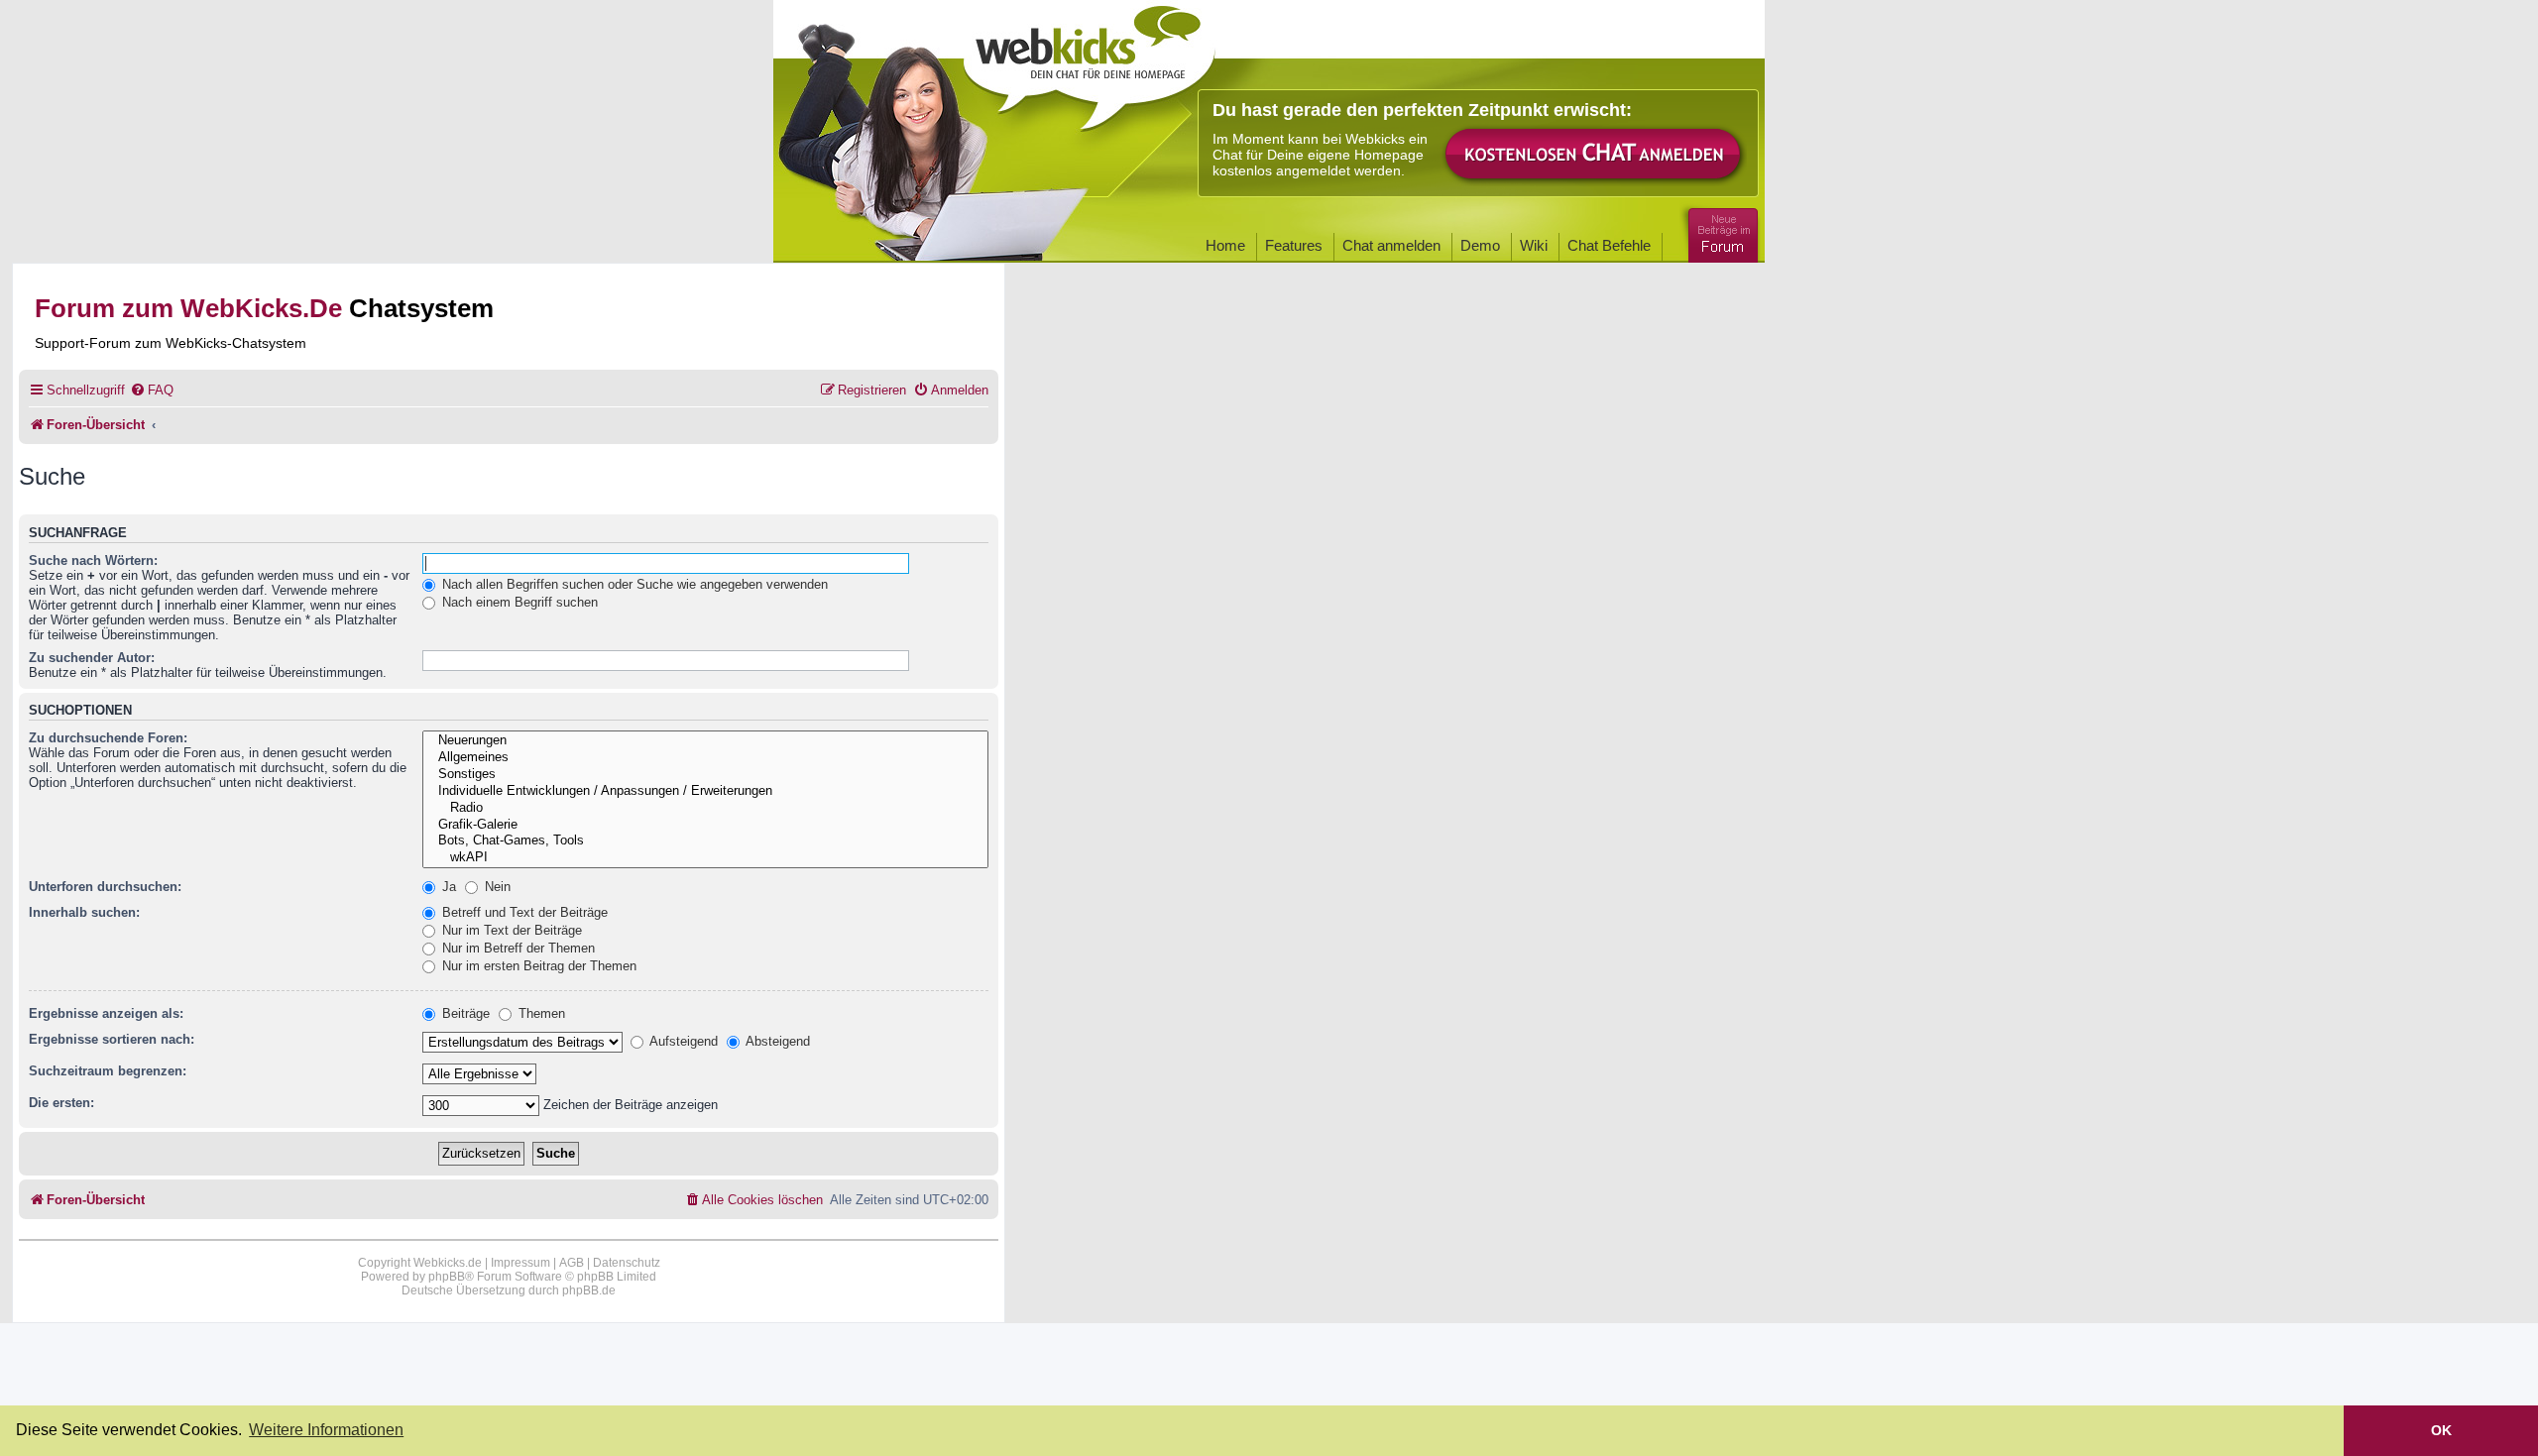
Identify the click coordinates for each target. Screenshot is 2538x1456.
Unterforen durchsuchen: (105, 887)
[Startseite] (1090, 61)
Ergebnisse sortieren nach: (112, 1039)
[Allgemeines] (705, 758)
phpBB (447, 1277)
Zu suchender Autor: (92, 658)
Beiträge (464, 1013)
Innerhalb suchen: (84, 912)
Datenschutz (627, 1263)
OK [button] (2441, 1430)
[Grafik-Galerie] (705, 825)
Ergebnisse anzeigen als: (106, 1013)
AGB (572, 1263)
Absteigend (776, 1041)
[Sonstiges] (705, 775)
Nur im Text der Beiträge (510, 930)
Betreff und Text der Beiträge (523, 912)
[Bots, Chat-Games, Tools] (705, 841)
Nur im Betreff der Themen (517, 948)
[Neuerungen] (705, 741)
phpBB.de (589, 1290)
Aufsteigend (682, 1041)
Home (1225, 245)
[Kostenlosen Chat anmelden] (1594, 155)
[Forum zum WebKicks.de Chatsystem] (1720, 231)
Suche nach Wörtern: (93, 560)
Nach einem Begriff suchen (518, 602)
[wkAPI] (705, 858)
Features (1294, 245)
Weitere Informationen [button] (326, 1430)
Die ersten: (61, 1103)
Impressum (520, 1263)
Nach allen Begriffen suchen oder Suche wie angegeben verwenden (633, 584)
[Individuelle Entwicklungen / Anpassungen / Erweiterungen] (705, 791)
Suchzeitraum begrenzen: (108, 1071)
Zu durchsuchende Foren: (108, 738)
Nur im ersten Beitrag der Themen (537, 966)
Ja (447, 887)
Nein (496, 887)
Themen (540, 1013)
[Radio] (705, 808)
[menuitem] (152, 390)
